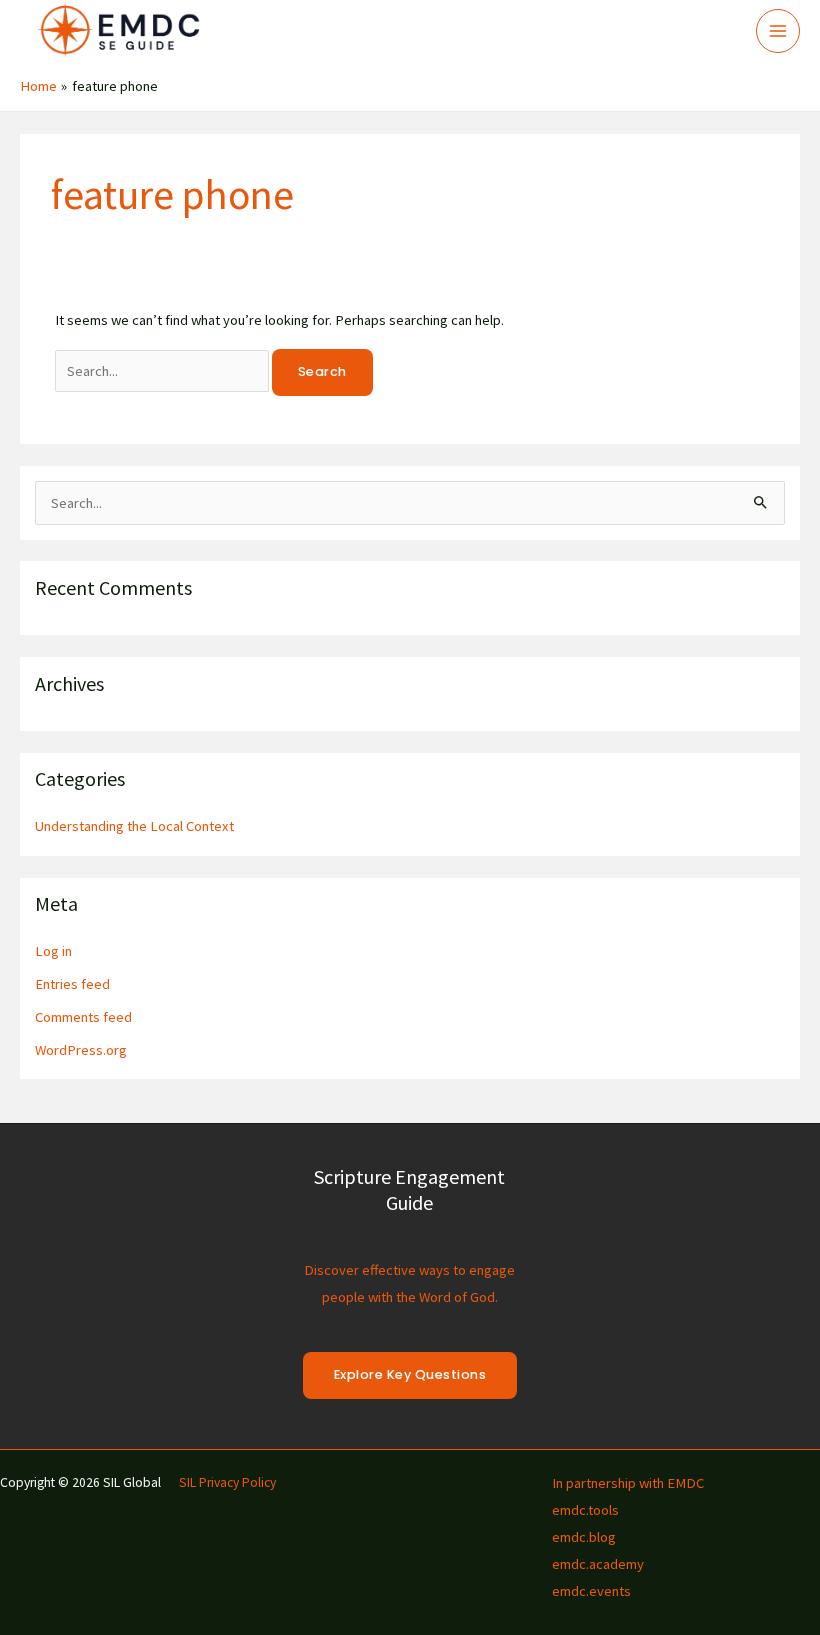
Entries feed (72, 984)
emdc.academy (598, 1564)
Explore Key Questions (410, 1374)
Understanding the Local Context (134, 826)
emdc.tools (585, 1510)
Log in (53, 951)
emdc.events (591, 1591)
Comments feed (83, 1017)
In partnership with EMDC (628, 1483)
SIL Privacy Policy (227, 1482)
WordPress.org (81, 1050)
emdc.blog (584, 1537)
